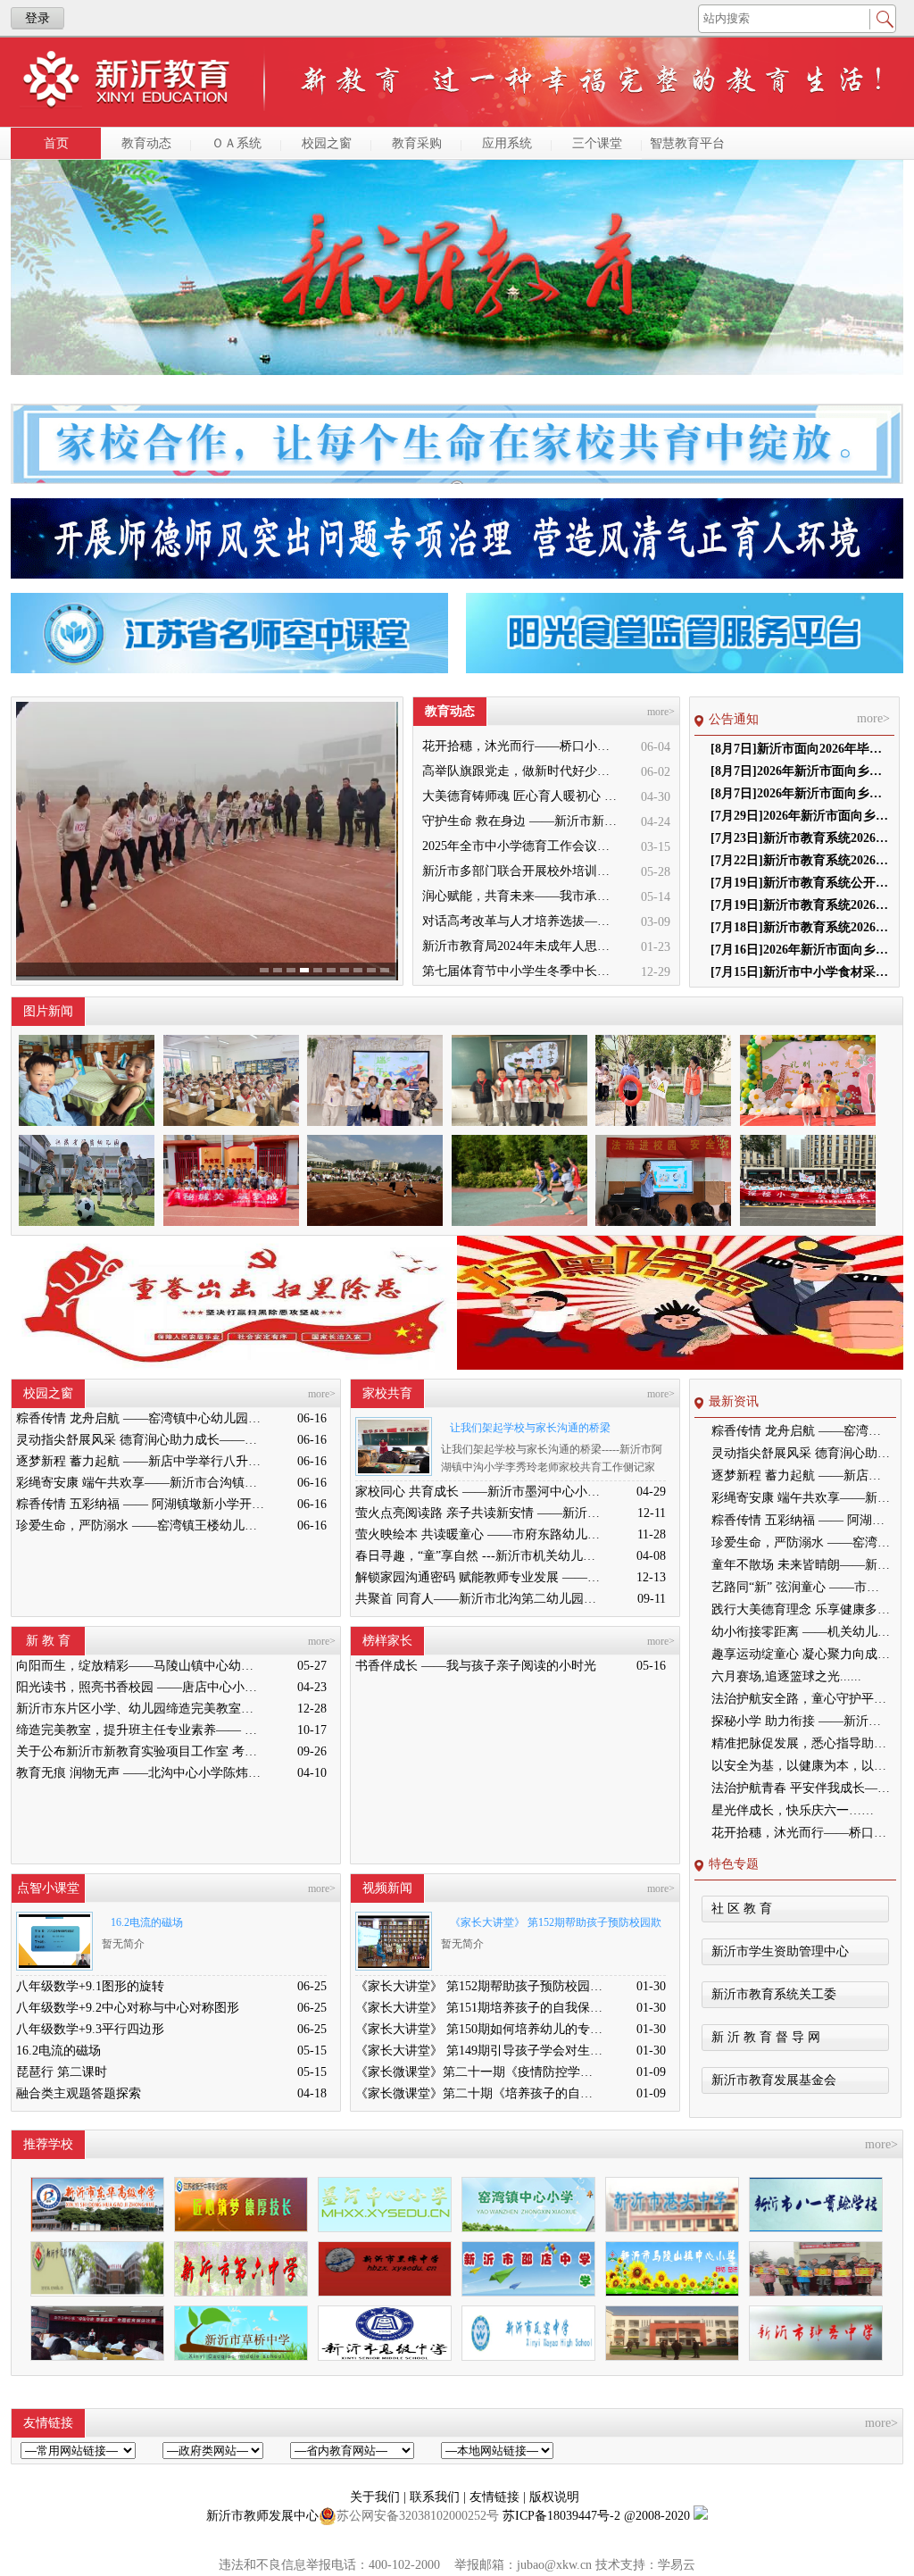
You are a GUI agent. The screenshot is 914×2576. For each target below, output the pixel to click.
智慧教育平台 (687, 143)
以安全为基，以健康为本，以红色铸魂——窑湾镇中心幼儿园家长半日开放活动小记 (801, 1766)
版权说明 (554, 2497)
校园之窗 (327, 143)
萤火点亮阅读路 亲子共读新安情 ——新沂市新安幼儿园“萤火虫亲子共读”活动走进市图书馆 (479, 1513)
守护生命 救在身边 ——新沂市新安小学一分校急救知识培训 (521, 821)
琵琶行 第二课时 (62, 2072)
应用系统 (507, 143)
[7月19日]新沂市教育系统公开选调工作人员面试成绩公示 (800, 883)
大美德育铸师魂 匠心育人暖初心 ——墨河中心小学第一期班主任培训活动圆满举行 (521, 796)
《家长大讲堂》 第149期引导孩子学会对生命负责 (479, 2051)
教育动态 (146, 143)
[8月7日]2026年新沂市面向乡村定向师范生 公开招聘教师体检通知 (800, 771)
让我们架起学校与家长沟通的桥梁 (530, 1428)
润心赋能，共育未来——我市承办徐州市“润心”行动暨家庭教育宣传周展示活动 (521, 896)
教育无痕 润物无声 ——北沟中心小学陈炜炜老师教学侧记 (140, 1773)
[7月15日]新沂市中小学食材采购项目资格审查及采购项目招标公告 (800, 972)
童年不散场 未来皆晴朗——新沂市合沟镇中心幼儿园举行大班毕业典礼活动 (801, 1565)
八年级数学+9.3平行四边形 (90, 2029)
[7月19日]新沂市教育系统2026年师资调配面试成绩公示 (800, 905)
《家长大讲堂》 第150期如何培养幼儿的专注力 (479, 2029)
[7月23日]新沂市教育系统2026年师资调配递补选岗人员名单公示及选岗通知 (800, 838)
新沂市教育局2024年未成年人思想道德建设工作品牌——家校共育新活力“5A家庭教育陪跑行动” (521, 946)
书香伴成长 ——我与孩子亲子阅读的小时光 (476, 1666)
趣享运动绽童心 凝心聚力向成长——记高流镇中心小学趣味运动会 (801, 1654)
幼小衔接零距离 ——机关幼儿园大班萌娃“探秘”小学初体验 (801, 1632)
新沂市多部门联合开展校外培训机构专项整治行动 (521, 871)
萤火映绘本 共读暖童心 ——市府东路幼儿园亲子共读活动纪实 (479, 1534)
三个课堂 (597, 143)
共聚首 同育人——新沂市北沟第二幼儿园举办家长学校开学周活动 (479, 1599)
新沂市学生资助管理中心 (780, 1951)
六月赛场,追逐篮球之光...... (786, 1676)
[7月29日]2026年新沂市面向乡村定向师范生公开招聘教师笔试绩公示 (800, 816)
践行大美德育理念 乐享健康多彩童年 (801, 1609)
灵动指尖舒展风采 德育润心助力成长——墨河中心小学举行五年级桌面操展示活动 (140, 1440)
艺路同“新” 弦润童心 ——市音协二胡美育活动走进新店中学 (801, 1587)
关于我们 (377, 2497)
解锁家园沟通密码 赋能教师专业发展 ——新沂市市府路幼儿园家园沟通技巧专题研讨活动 (479, 1577)
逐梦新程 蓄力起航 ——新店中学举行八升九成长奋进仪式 (140, 1461)
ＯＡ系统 (237, 143)
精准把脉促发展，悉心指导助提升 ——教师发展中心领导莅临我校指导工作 (801, 1743)
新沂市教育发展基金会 (774, 2080)
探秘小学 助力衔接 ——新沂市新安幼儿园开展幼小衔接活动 (801, 1721)
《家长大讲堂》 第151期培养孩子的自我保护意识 (479, 2008)
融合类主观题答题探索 (79, 2093)
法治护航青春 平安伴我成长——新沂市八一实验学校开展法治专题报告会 (801, 1788)
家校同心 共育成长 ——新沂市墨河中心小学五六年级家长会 (479, 1492)
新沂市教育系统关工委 (774, 1994)
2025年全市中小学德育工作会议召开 (521, 846)
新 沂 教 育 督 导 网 (766, 2037)
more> (661, 712)
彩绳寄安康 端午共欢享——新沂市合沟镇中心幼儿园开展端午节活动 (140, 1483)
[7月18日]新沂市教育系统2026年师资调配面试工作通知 (800, 927)
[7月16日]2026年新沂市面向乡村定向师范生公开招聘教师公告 (800, 950)
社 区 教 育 (742, 1909)
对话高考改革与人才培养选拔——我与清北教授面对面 (521, 921)
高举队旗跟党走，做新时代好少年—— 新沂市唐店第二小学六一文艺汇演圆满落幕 (521, 771)
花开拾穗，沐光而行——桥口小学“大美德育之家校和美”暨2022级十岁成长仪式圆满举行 (521, 746)
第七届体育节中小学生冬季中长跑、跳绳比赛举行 (521, 971)
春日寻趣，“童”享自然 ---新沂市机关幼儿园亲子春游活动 (479, 1556)
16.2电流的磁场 (147, 1922)
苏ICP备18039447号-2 (561, 2516)
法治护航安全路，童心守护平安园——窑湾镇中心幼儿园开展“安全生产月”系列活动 (801, 1699)
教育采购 (417, 143)
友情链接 (496, 2497)
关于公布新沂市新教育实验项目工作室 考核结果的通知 (140, 1751)
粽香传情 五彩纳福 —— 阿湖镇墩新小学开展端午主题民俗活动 (140, 1504)
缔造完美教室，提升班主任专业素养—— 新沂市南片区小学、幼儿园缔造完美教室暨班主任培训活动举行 (140, 1730)
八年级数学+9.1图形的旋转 (90, 1986)
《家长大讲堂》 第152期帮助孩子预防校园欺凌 (551, 1926)
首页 (56, 143)
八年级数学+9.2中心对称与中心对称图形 (128, 2008)
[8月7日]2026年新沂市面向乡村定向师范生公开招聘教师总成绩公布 (800, 793)
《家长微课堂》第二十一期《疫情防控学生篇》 (479, 2072)
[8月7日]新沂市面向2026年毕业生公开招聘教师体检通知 (800, 749)
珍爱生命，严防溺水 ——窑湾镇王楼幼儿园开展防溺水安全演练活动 (140, 1526)
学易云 (677, 2565)
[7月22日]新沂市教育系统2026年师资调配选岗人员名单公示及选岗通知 (800, 860)
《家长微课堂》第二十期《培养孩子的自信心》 (479, 2093)
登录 (37, 18)
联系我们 (436, 2497)
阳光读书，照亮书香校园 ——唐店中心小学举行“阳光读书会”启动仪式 (140, 1687)
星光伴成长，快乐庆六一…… (793, 1810)
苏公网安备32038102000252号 (418, 2516)
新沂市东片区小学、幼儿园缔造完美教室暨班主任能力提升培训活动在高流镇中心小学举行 (140, 1709)
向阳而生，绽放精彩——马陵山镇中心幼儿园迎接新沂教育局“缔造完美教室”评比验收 (140, 1666)
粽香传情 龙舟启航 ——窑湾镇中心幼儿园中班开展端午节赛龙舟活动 (140, 1418)
